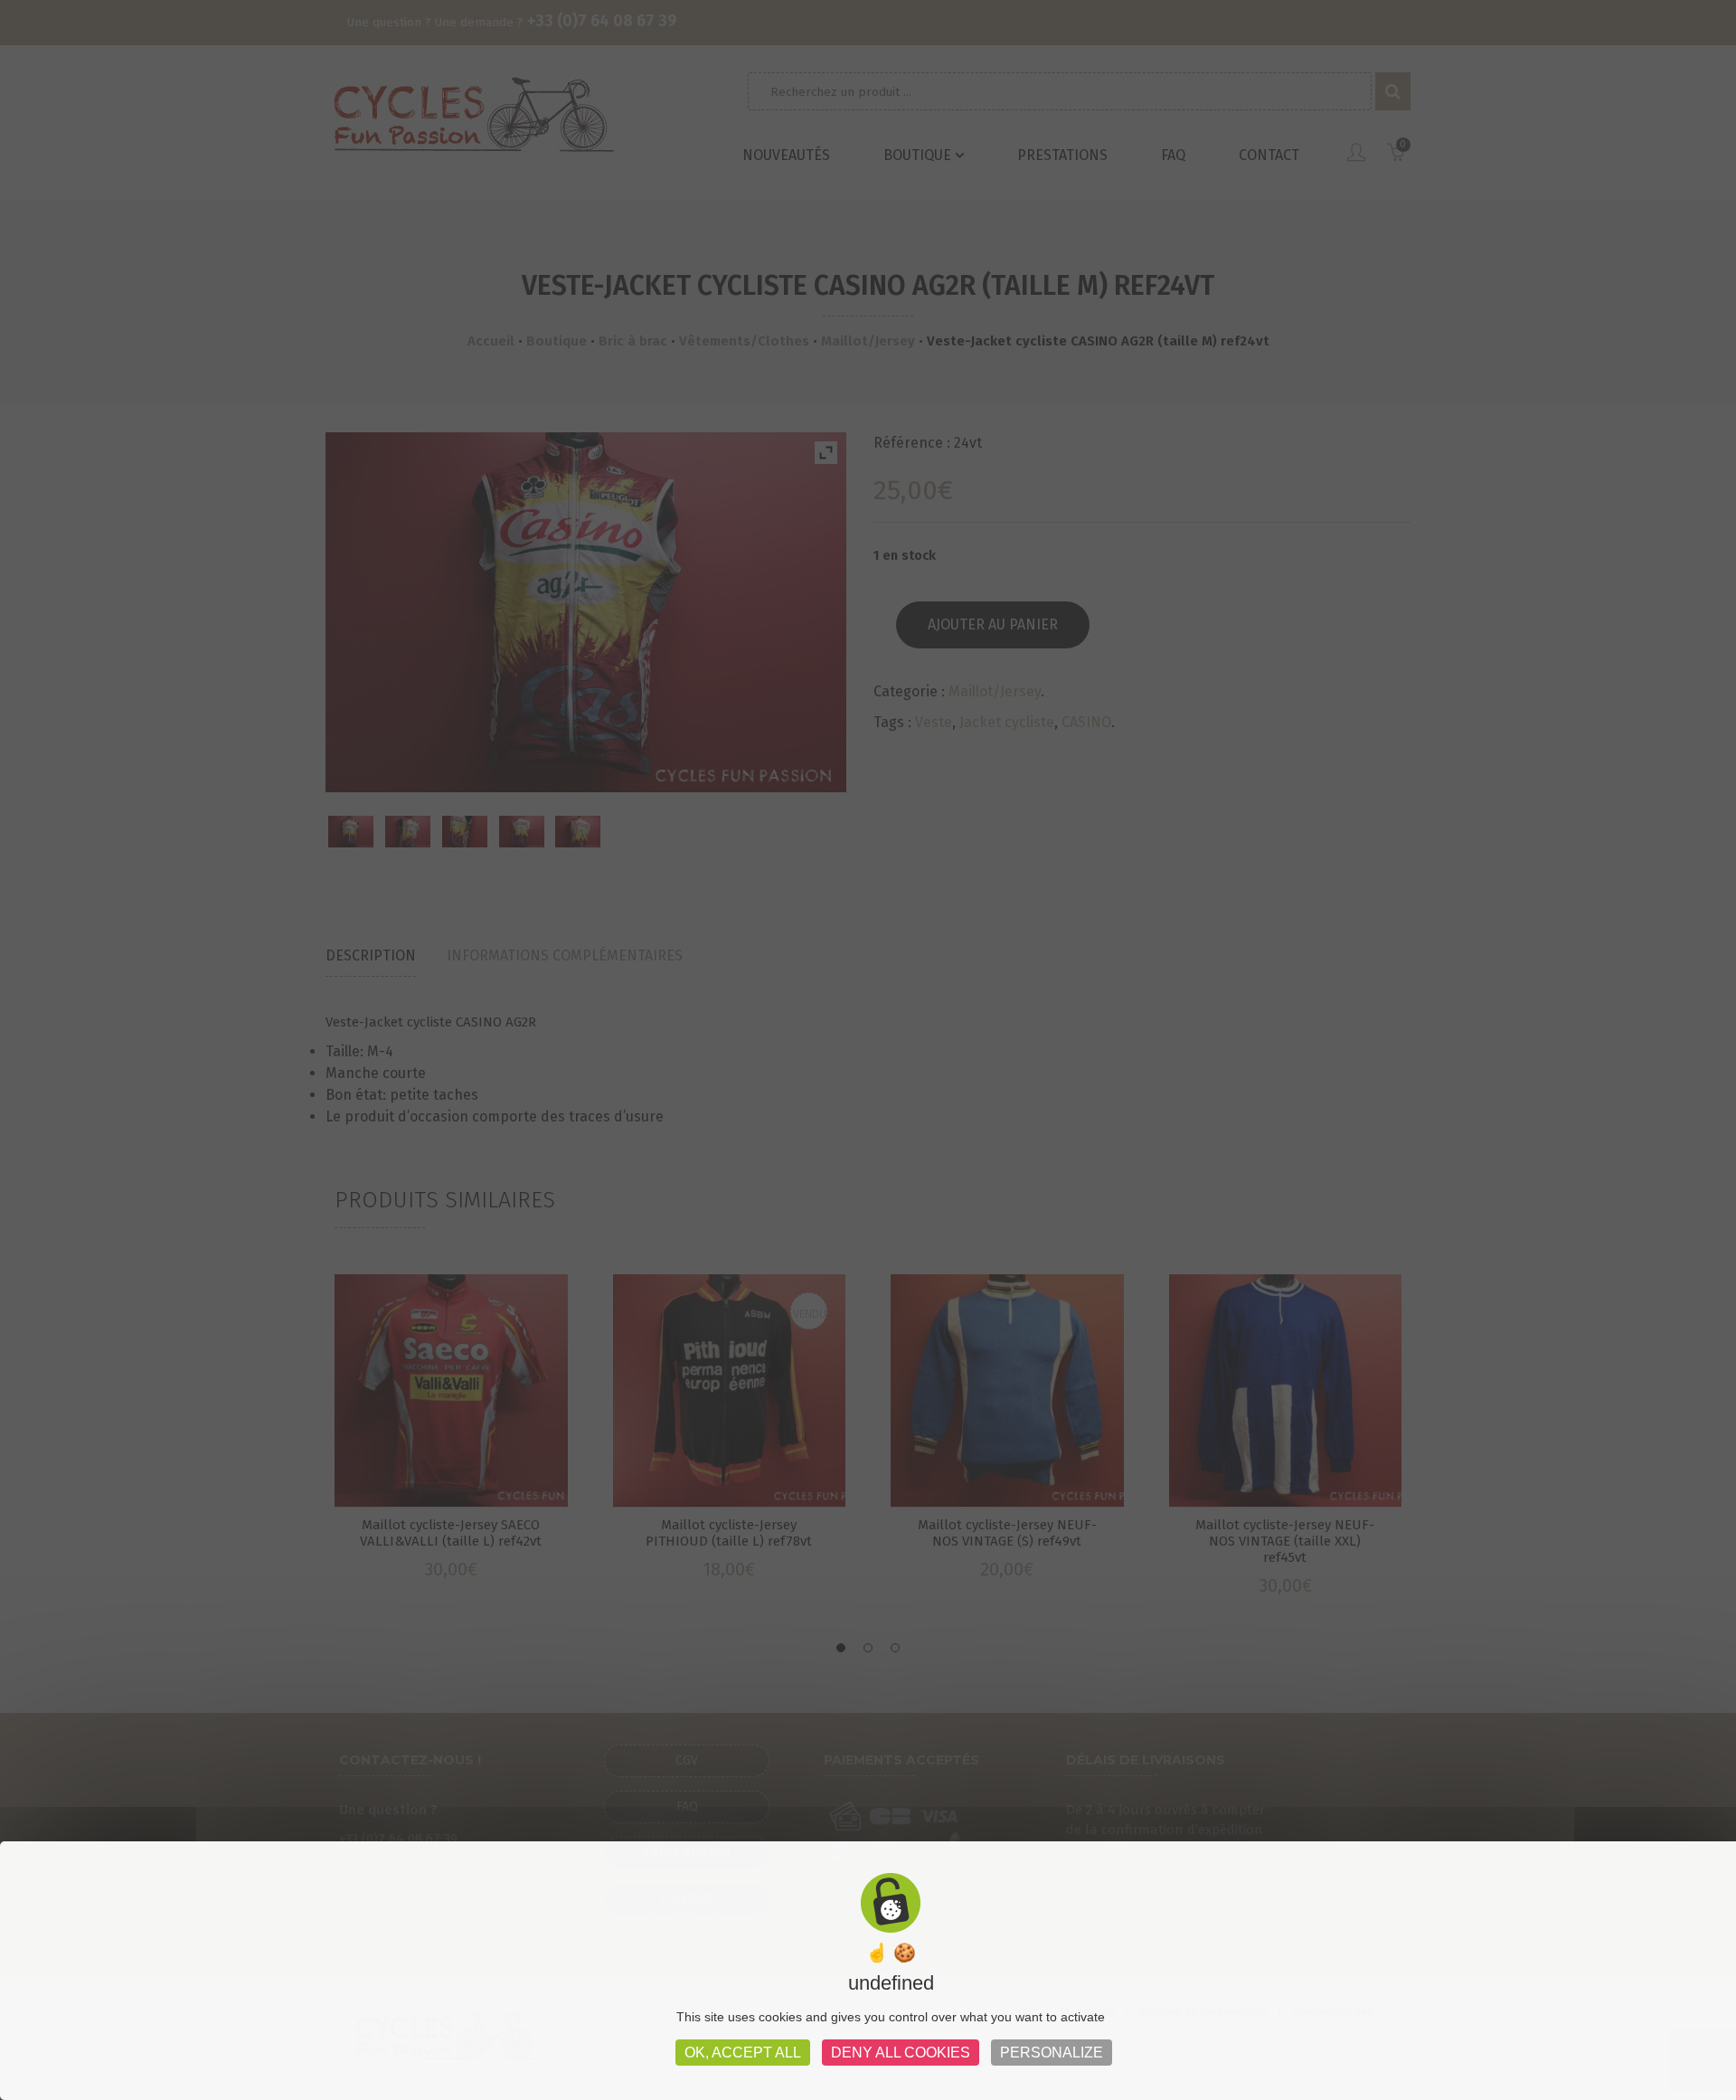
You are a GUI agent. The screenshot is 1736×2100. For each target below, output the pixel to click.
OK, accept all (743, 2053)
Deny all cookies (901, 2053)
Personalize (1052, 2053)
